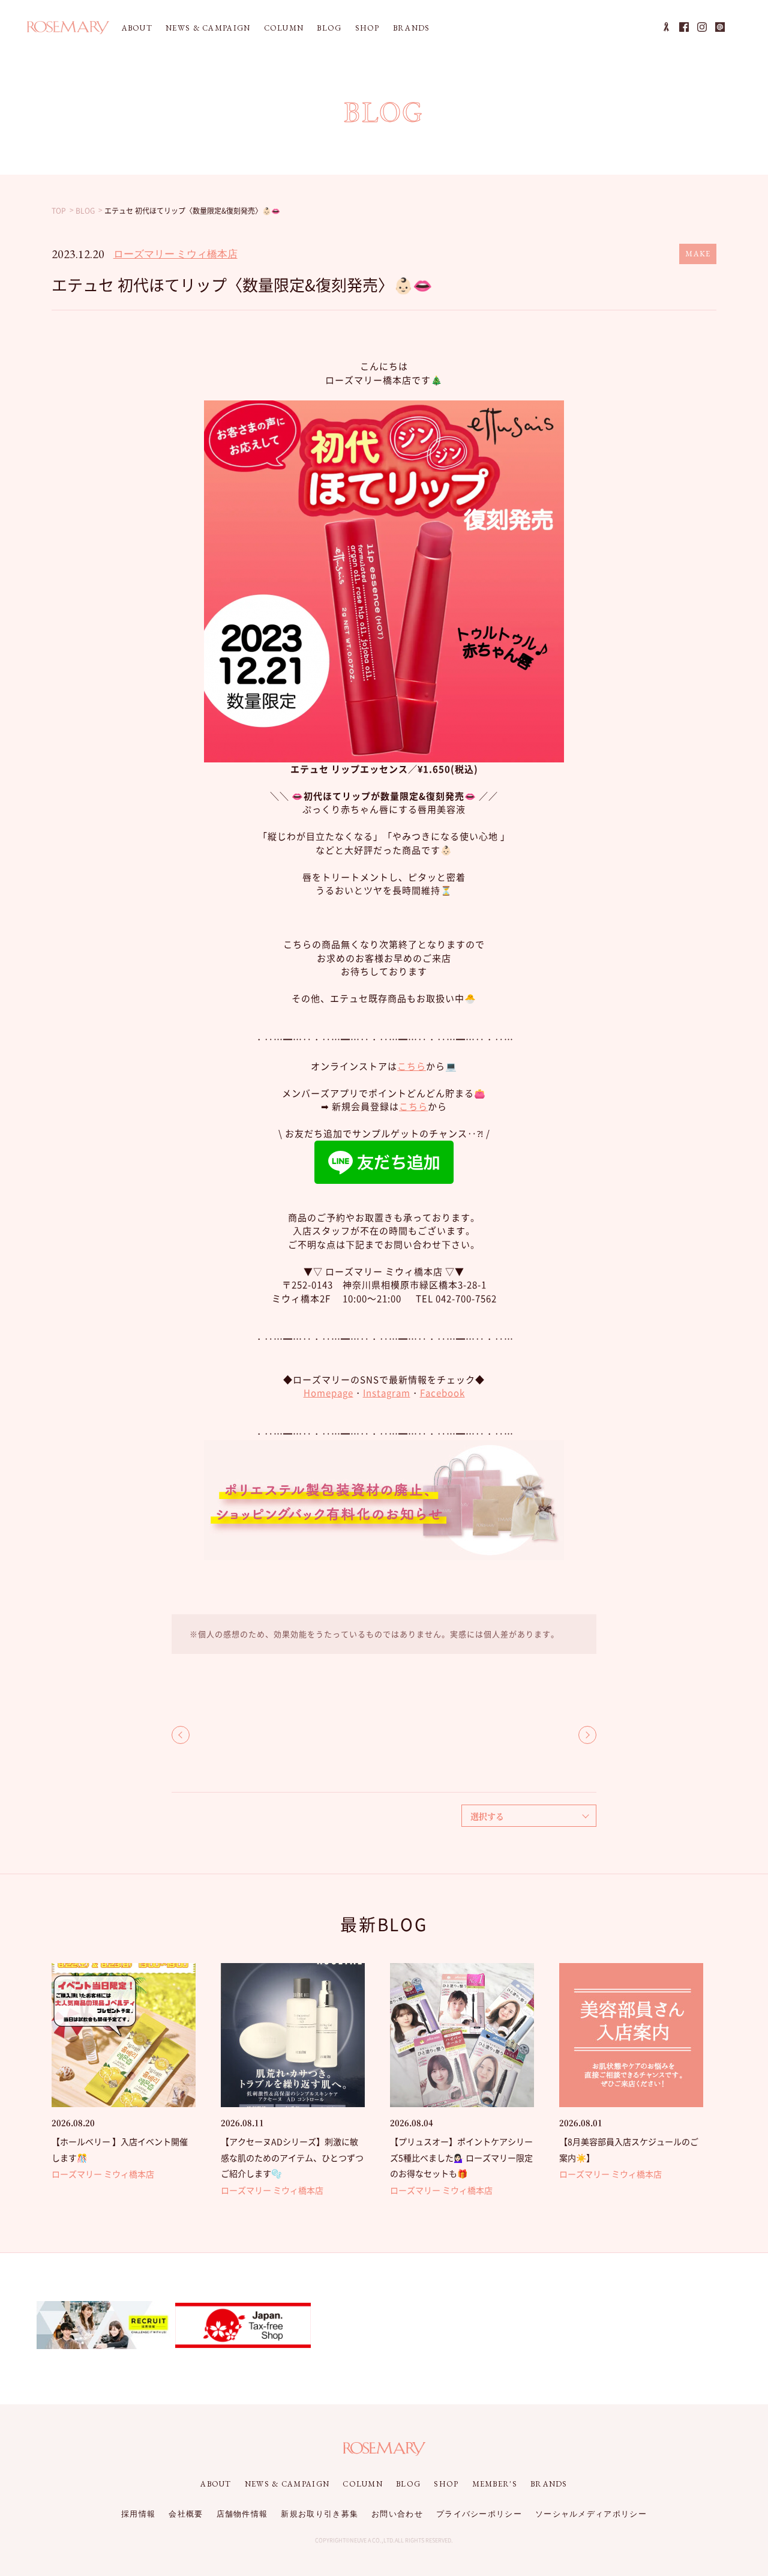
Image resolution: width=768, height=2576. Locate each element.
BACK (181, 1735)
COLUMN (284, 28)
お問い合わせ (397, 2514)
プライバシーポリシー (479, 2514)
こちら (412, 1066)
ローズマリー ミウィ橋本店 (175, 254)
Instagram (387, 1393)
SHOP (367, 28)
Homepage (328, 1393)
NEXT (587, 1735)
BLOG (329, 28)
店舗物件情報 (242, 2514)
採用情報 (138, 2514)
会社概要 (186, 2514)
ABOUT (137, 28)
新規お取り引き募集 (319, 2514)
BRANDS (412, 28)
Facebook (442, 1393)
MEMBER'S (495, 2484)
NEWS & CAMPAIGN (208, 28)
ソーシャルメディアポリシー (591, 2514)
